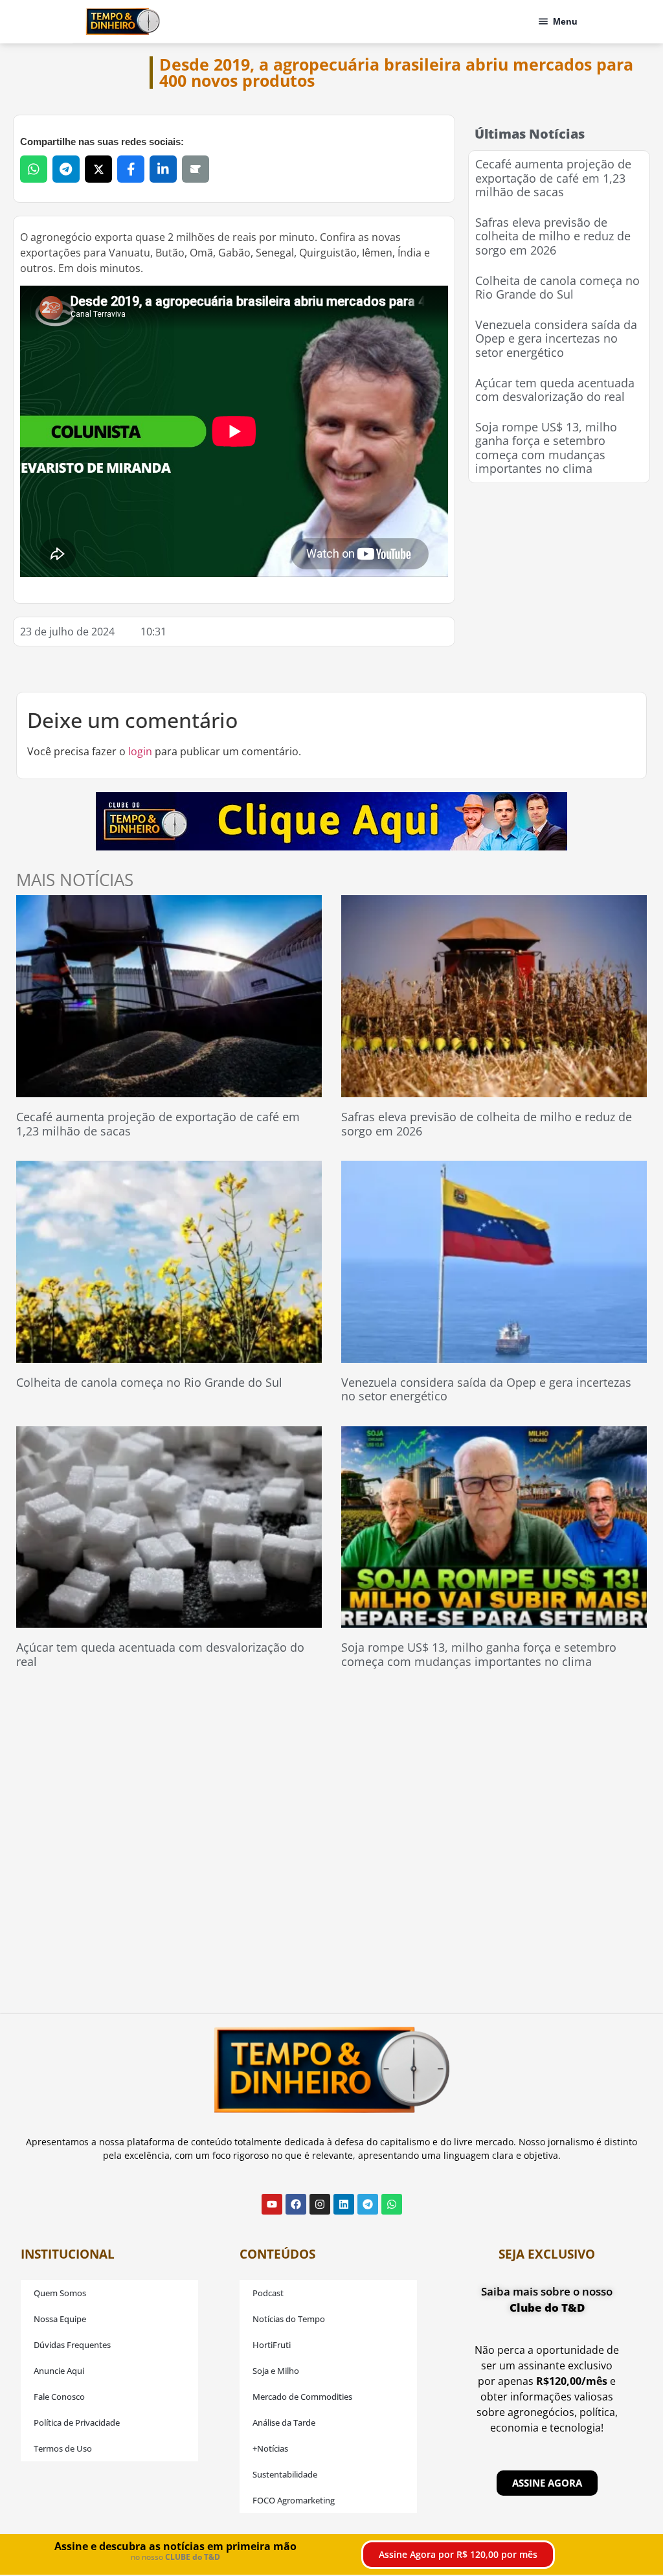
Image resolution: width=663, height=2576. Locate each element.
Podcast (268, 2293)
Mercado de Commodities (302, 2397)
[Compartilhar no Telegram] (66, 169)
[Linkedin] (344, 2204)
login (140, 751)
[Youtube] (272, 2204)
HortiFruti (272, 2345)
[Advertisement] (565, 577)
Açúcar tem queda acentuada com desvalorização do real (555, 390)
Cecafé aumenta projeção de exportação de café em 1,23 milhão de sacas (553, 178)
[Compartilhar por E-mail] (196, 169)
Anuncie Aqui (59, 2371)
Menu (565, 21)
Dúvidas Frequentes (72, 2345)
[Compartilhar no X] (98, 169)
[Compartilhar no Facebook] (131, 169)
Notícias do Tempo (289, 2319)
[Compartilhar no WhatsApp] (34, 169)
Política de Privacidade (77, 2422)
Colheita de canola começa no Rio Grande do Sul (557, 288)
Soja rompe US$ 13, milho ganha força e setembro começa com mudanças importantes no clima (546, 448)
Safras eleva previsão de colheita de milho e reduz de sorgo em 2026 (553, 236)
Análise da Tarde (284, 2422)
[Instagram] (320, 2204)
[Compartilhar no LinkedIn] (163, 169)
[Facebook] (296, 2204)
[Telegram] (368, 2204)
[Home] (123, 21)
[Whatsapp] (392, 2204)
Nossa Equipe (60, 2319)
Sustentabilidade (285, 2474)
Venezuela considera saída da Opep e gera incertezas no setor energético (556, 338)
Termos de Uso (63, 2448)
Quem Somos (60, 2293)
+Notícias (270, 2448)
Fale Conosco (59, 2397)
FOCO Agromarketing (294, 2500)
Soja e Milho (276, 2371)
